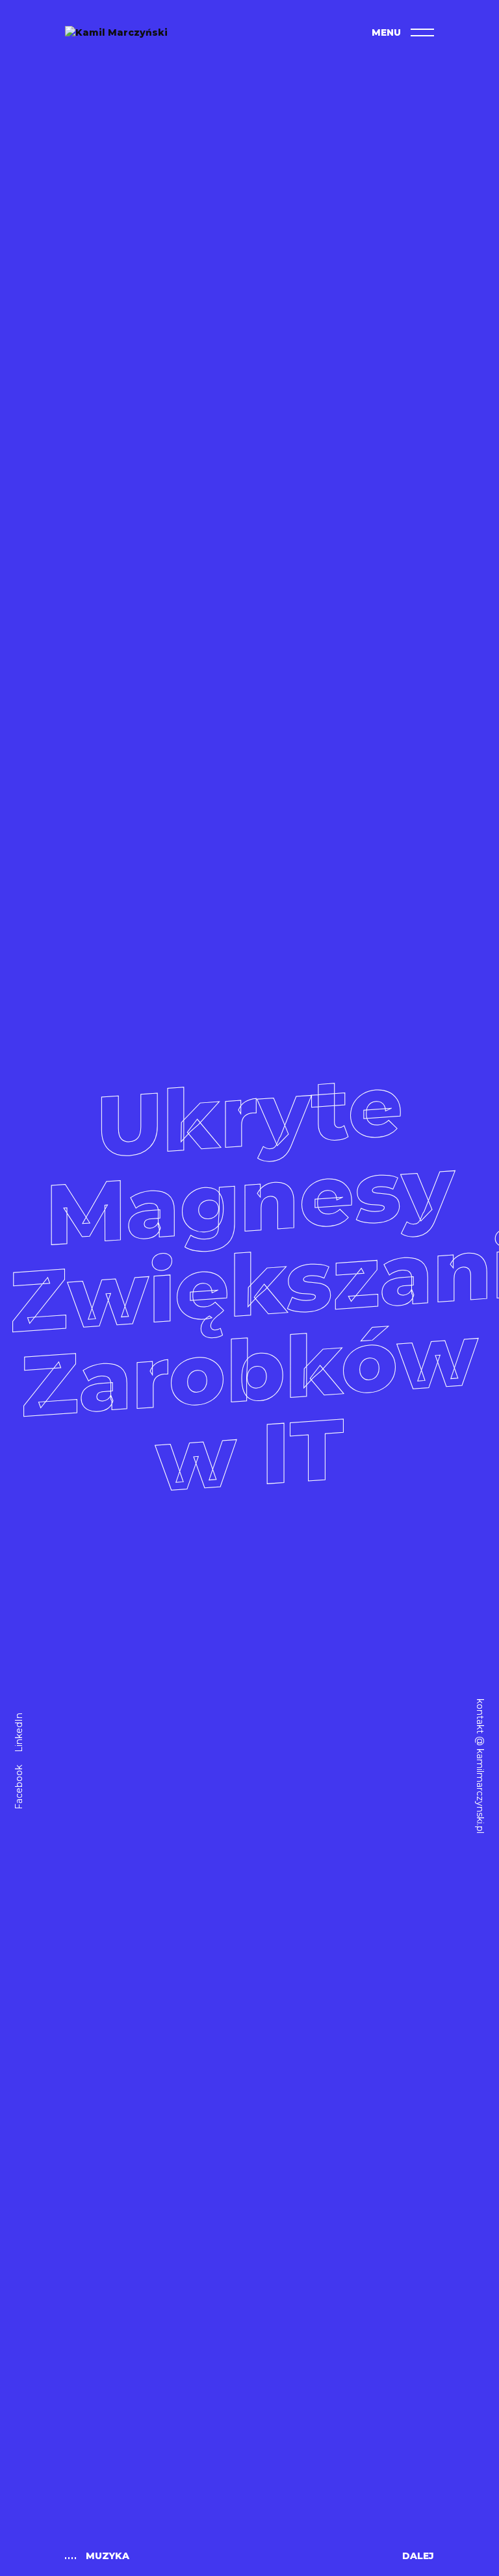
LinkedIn (19, 1733)
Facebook (19, 1787)
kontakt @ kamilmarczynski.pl (480, 1766)
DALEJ (418, 2556)
